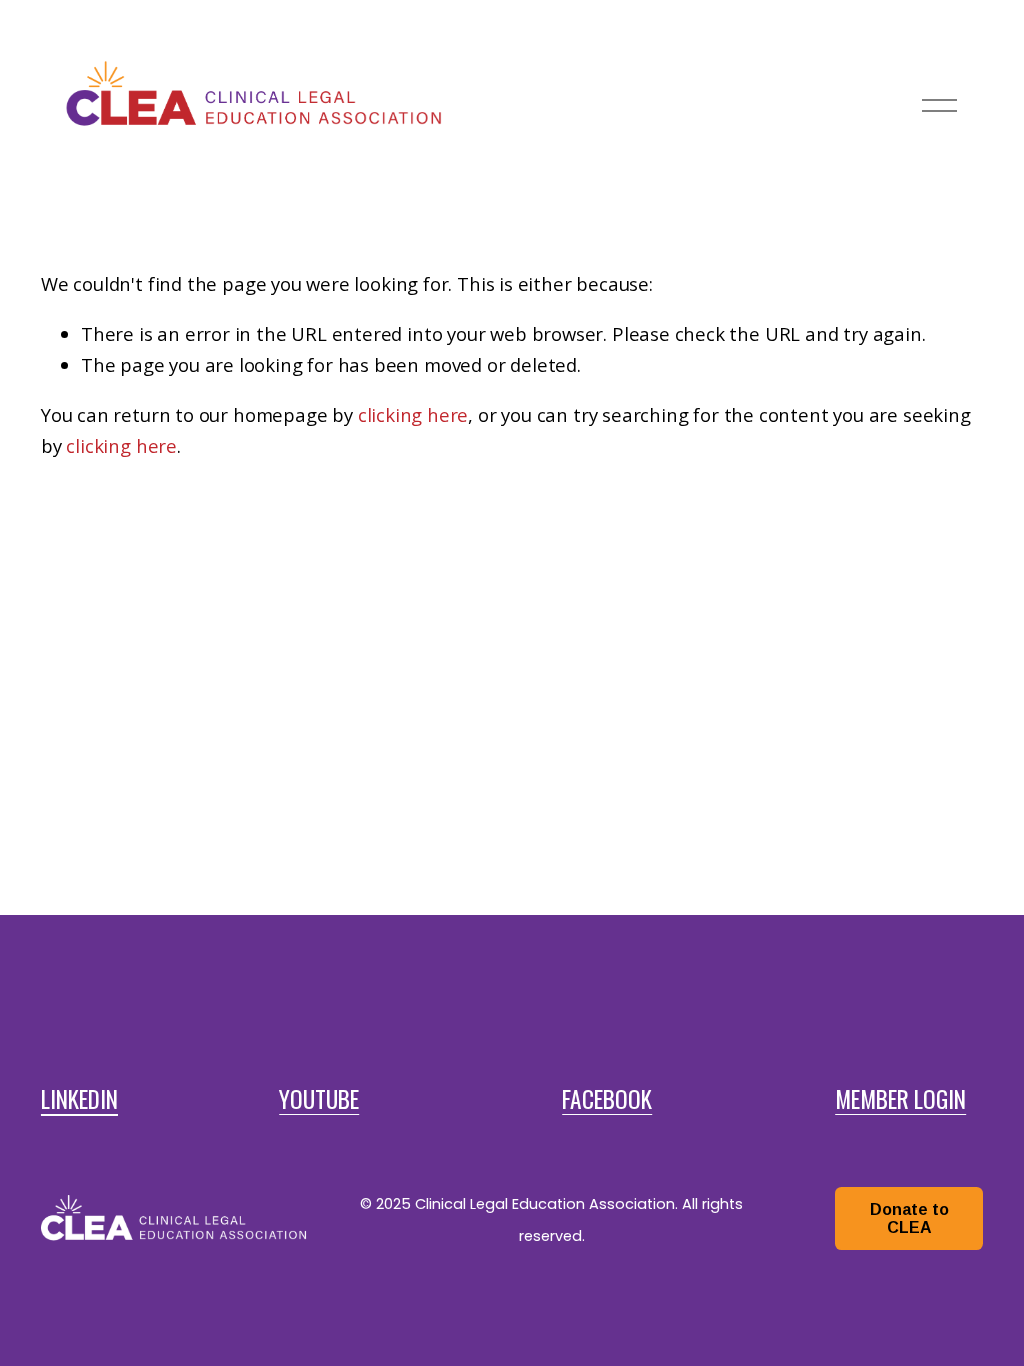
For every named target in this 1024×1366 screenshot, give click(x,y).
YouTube (319, 1099)
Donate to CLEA (909, 1218)
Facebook (607, 1099)
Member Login (900, 1099)
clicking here (413, 414)
